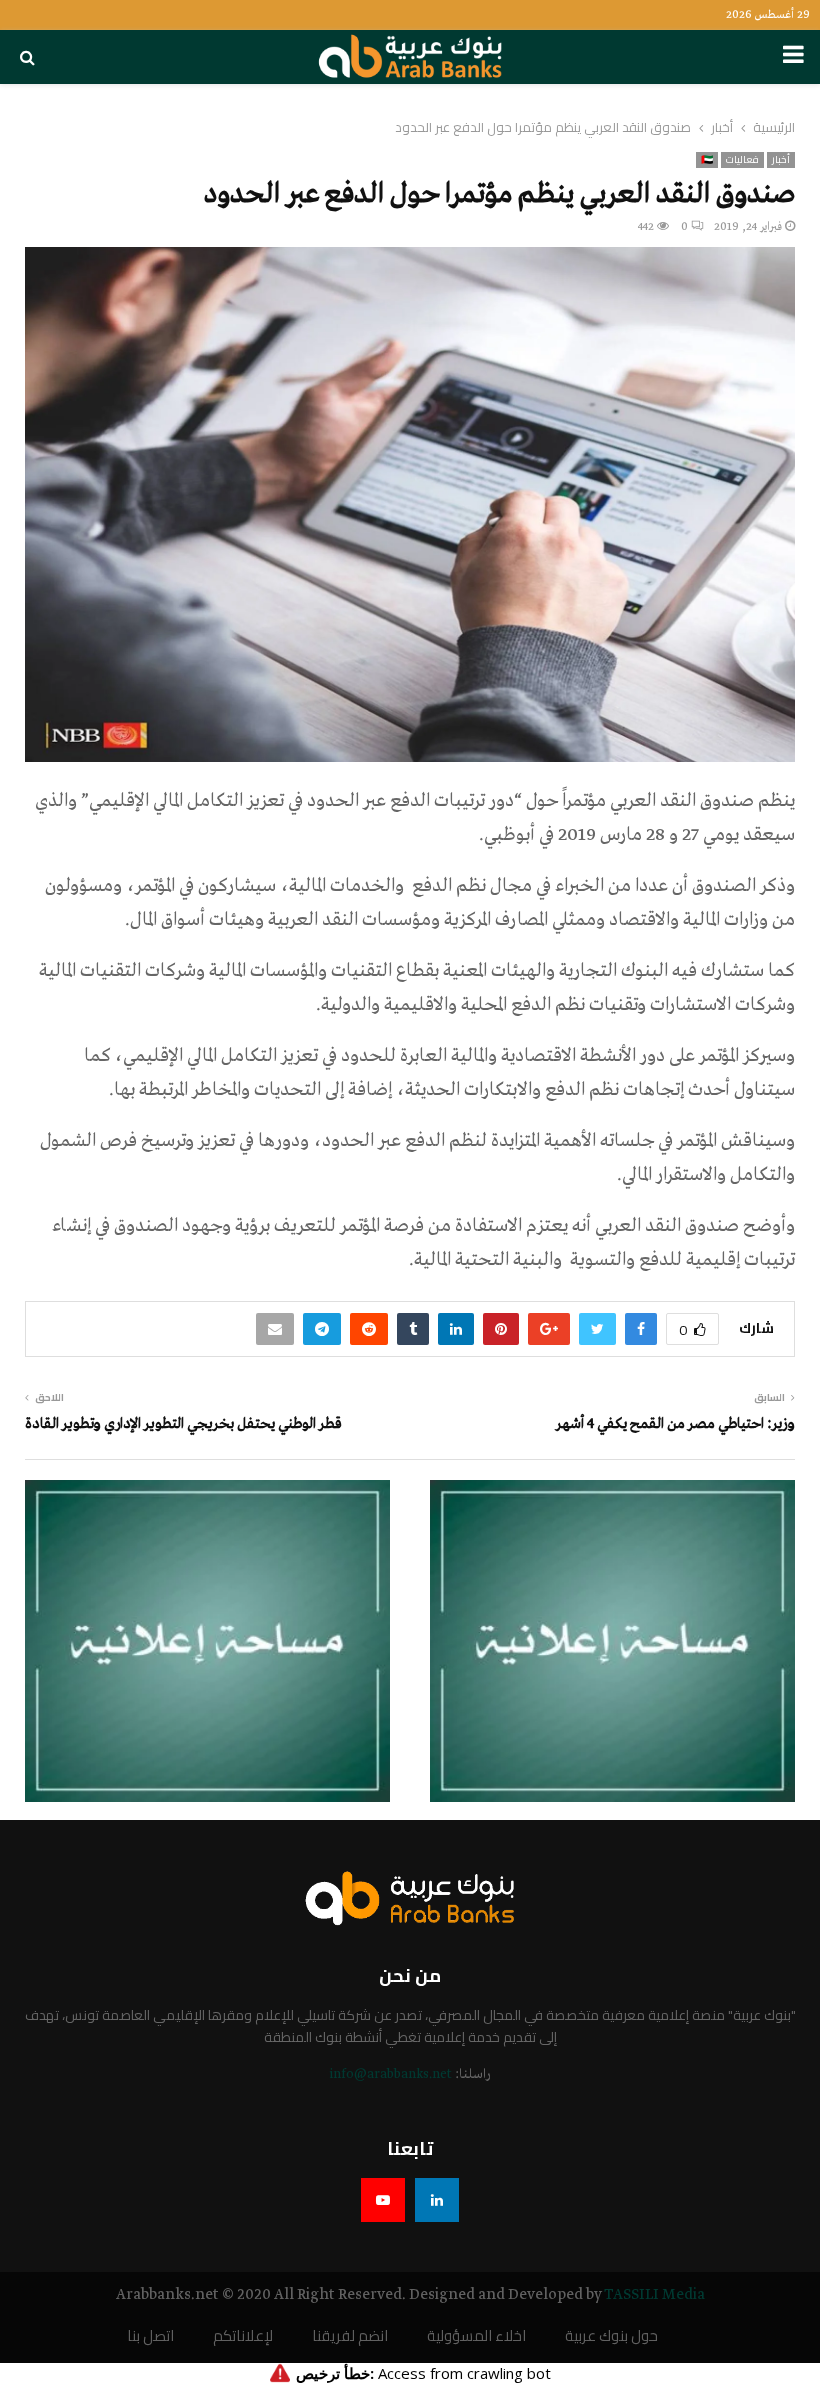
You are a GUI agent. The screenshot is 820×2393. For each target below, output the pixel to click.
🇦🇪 (707, 160)
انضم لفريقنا (350, 2336)
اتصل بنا (150, 2336)
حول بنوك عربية (611, 2336)
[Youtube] (383, 2200)
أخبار (781, 160)
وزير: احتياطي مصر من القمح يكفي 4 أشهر (675, 1424)
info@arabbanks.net (390, 2074)
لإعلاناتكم (243, 2336)
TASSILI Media (654, 2295)
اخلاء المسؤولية (476, 2336)
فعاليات (742, 160)
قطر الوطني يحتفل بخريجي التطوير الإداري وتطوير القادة (183, 1424)
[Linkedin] (437, 2200)
